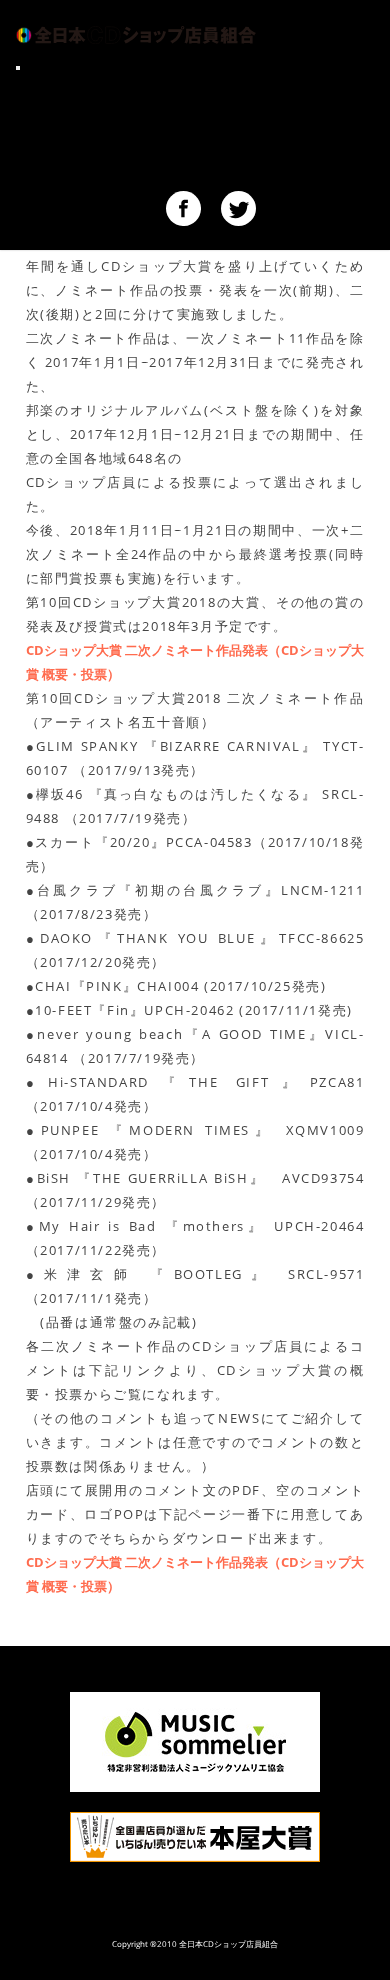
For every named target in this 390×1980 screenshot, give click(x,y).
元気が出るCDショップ (99, 130)
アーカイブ (56, 176)
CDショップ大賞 (75, 84)
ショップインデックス (96, 153)
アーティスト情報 (80, 107)
